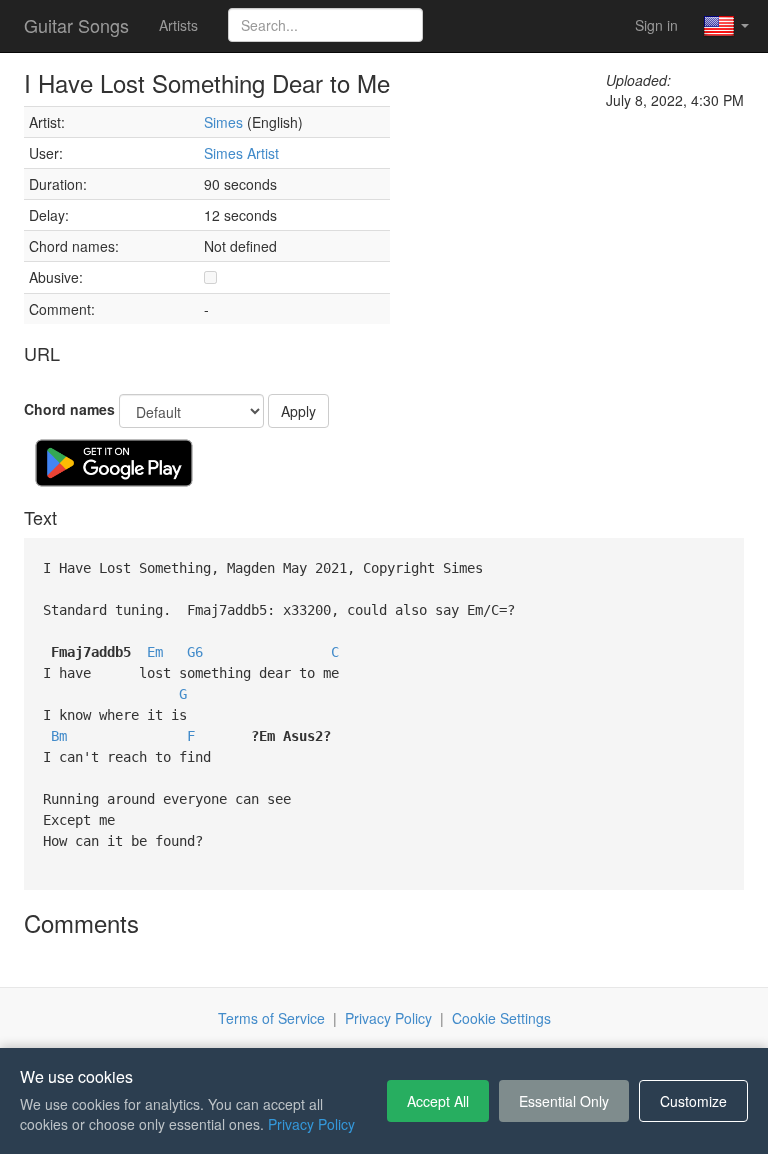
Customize (693, 1101)
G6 (195, 652)
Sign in (656, 25)
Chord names (69, 409)
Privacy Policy (388, 1018)
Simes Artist (241, 153)
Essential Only (564, 1101)
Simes (223, 122)
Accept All (438, 1101)
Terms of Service (271, 1018)
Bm (59, 736)
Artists (178, 25)
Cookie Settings (501, 1018)
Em (155, 652)
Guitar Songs (76, 25)
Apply (298, 411)
